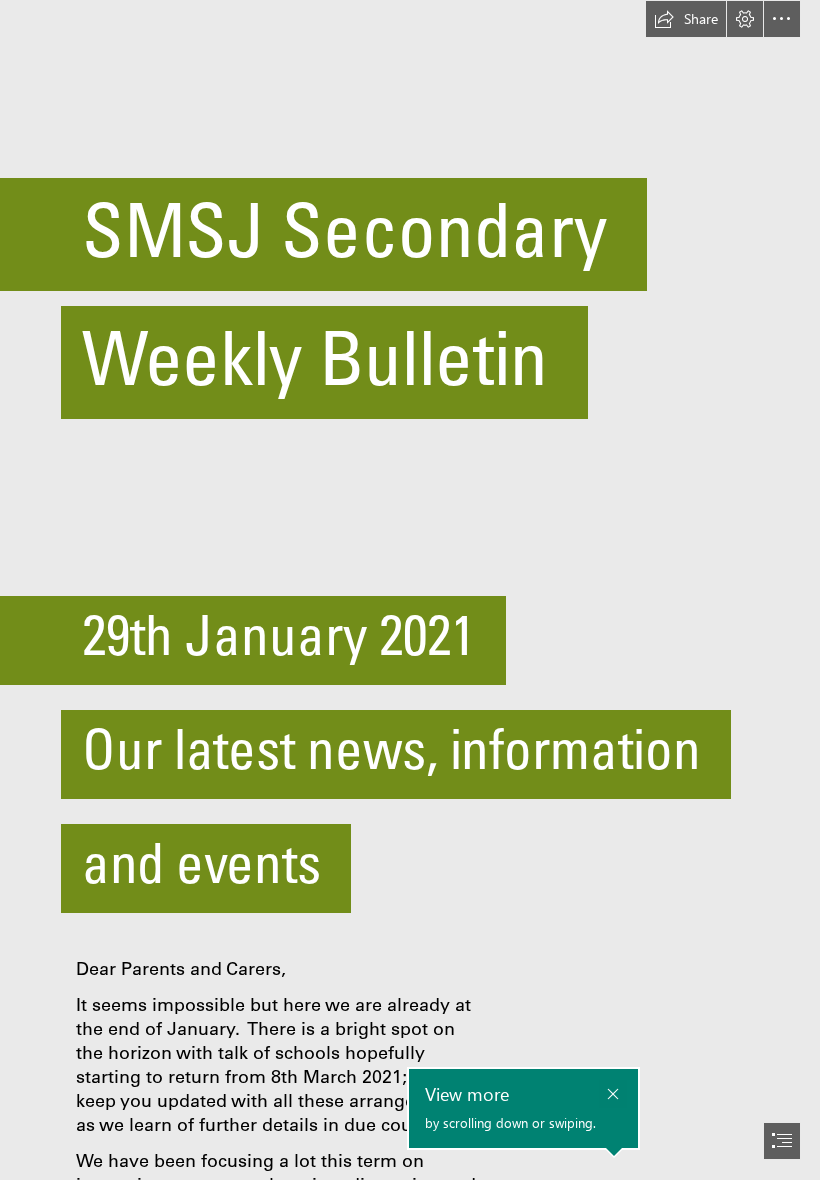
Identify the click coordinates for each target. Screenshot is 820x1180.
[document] (410, 590)
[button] (686, 19)
